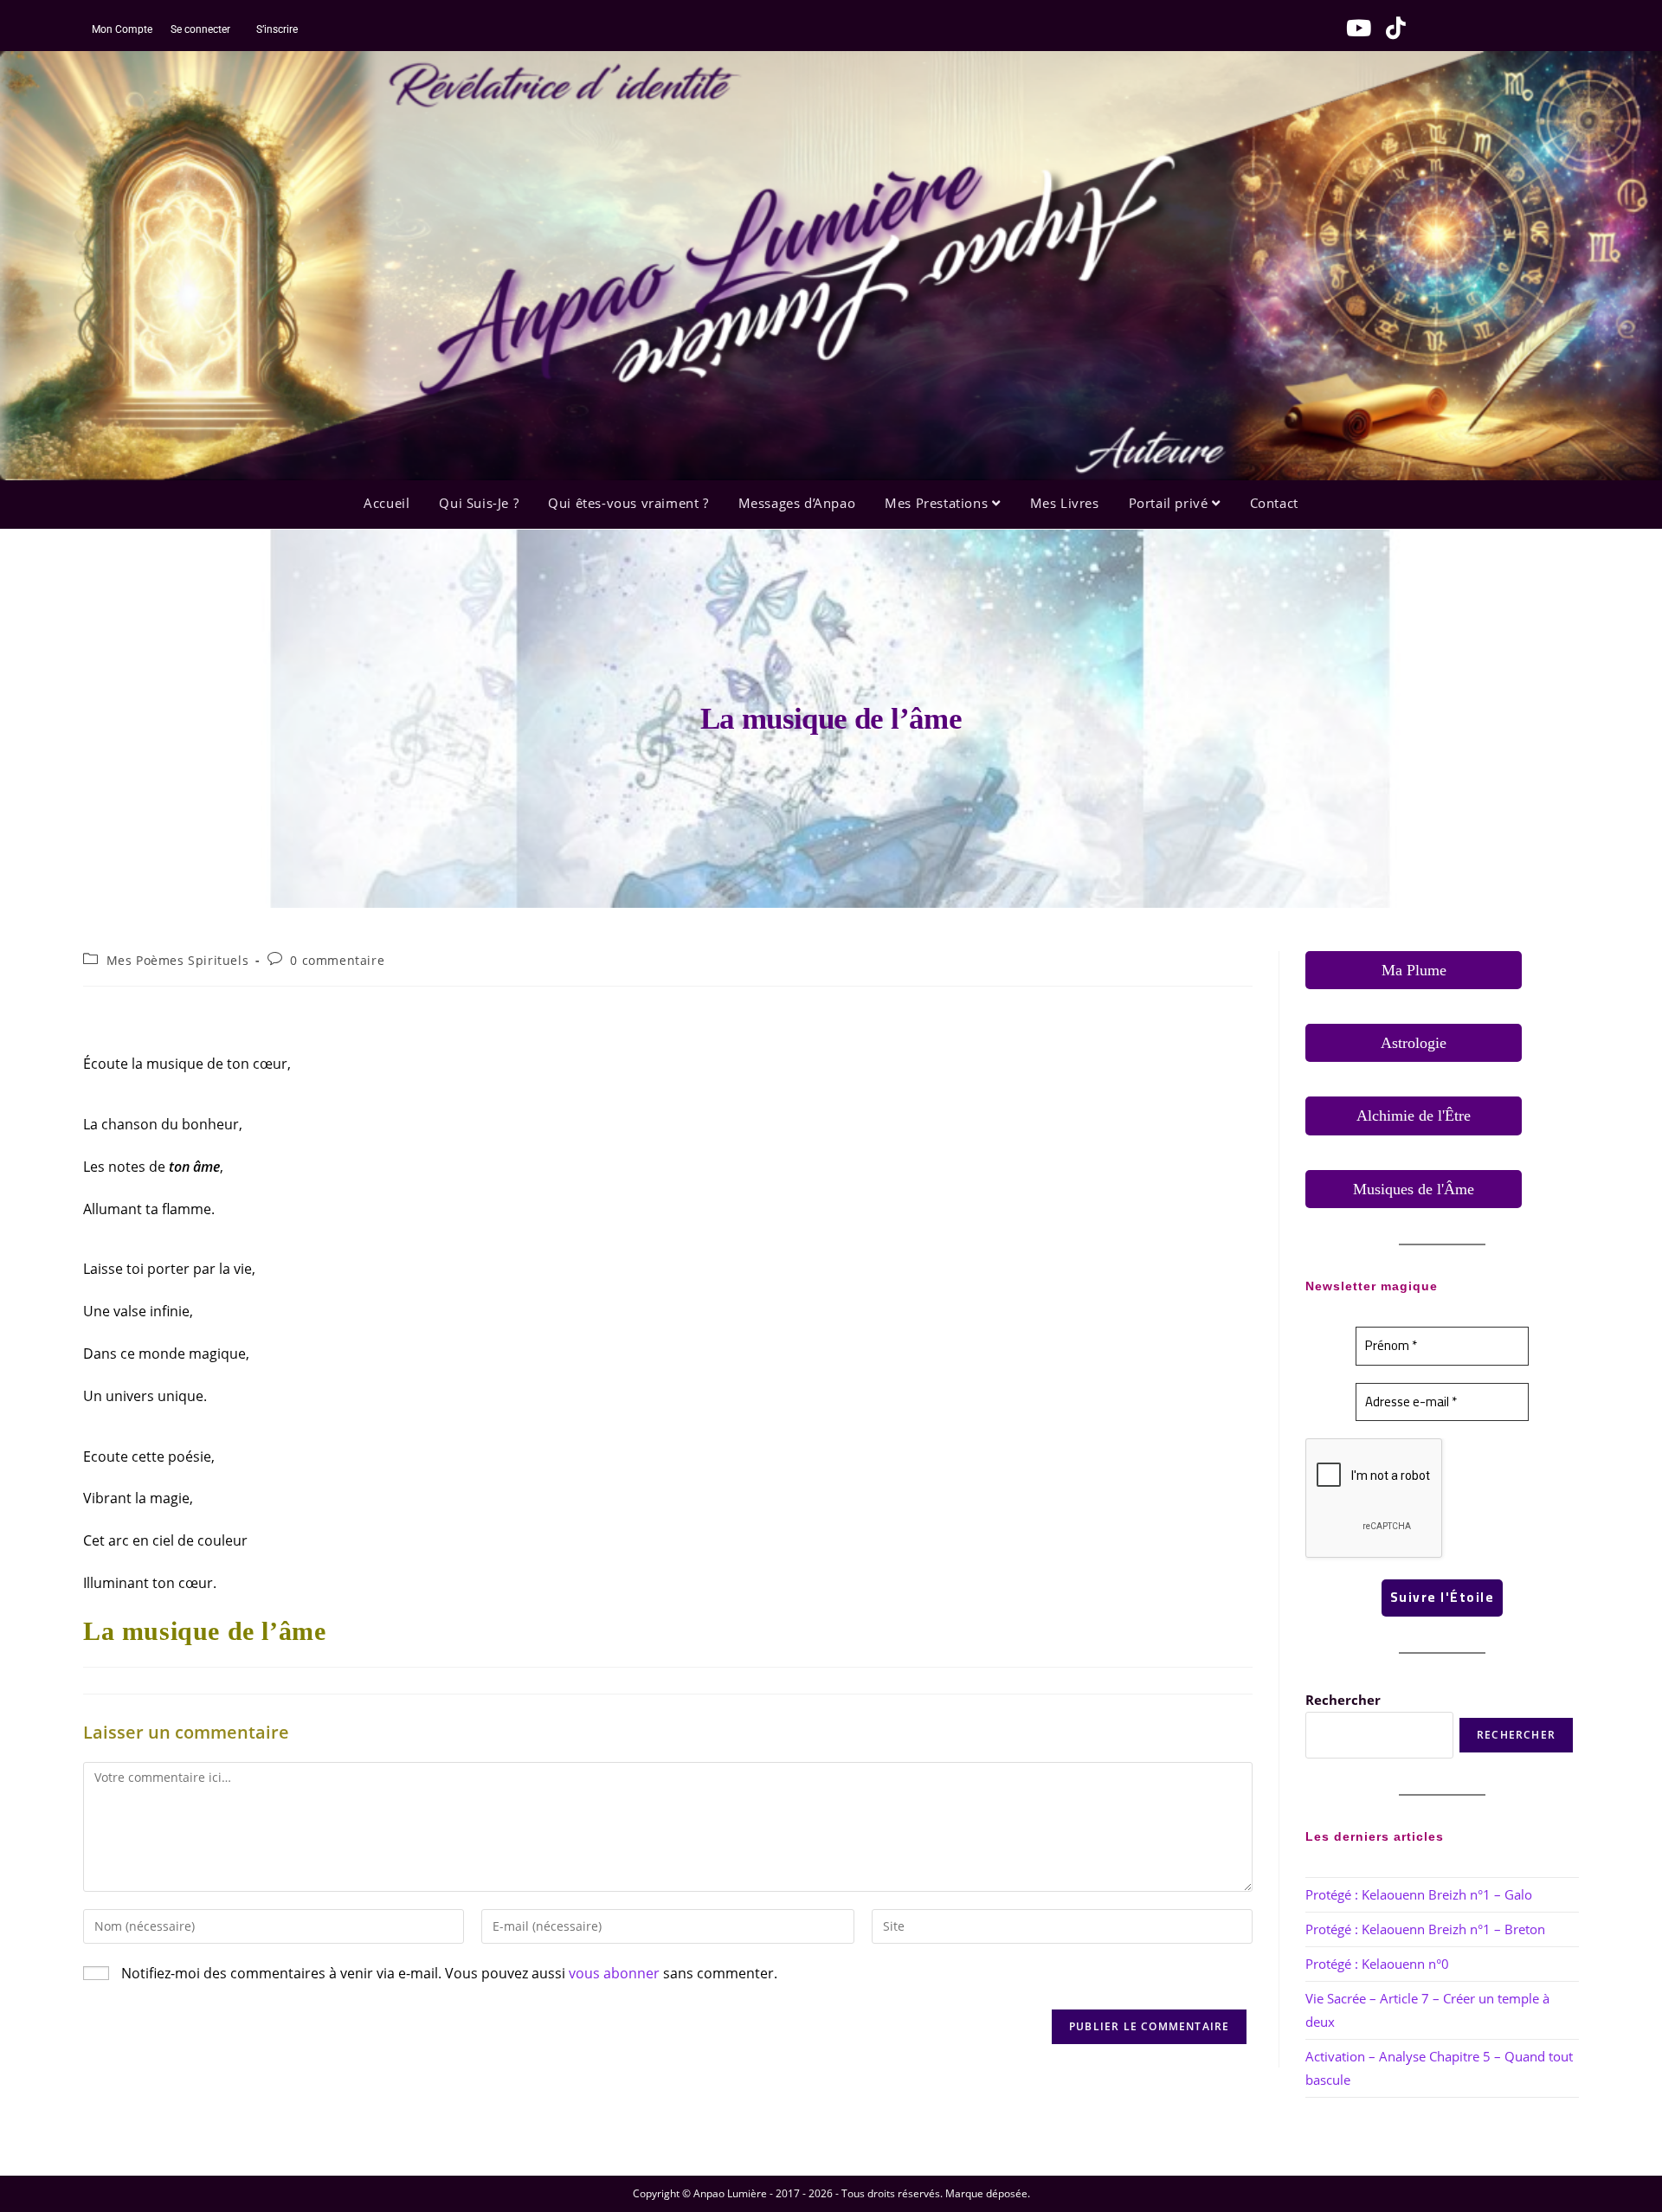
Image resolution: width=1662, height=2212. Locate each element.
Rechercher (1343, 1700)
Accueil (387, 503)
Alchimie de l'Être (1414, 1116)
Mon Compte (122, 29)
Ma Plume (1414, 970)
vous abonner (614, 1973)
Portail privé (1170, 503)
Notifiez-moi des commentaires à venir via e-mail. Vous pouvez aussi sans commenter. (448, 1973)
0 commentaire (337, 960)
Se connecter (199, 29)
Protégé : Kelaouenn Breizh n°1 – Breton (1425, 1929)
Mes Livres (1065, 503)
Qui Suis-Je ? (479, 503)
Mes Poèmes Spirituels (178, 960)
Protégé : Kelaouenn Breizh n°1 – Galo (1419, 1894)
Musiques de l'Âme (1414, 1189)
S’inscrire (277, 29)
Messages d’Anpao (797, 503)
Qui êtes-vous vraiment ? (628, 503)
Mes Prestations (938, 503)
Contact (1274, 503)
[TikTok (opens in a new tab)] (1390, 28)
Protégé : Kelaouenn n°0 (1377, 1964)
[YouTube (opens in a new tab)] (1354, 28)
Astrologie (1414, 1043)
